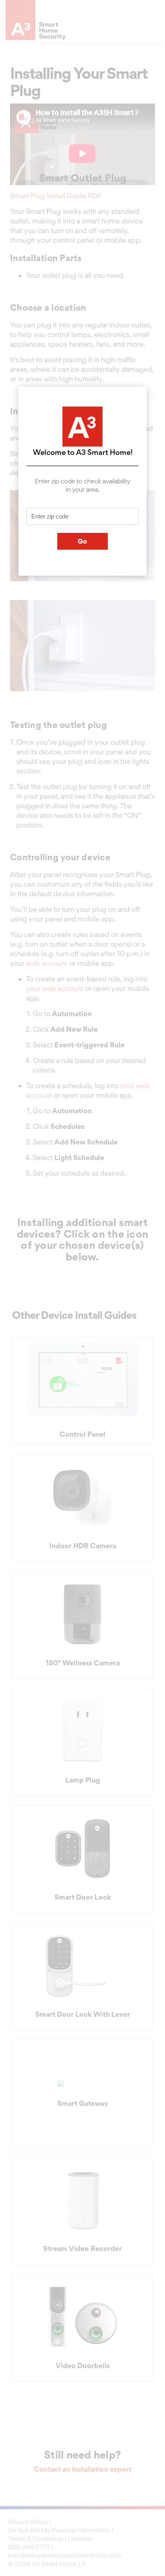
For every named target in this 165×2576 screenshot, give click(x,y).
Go (82, 541)
